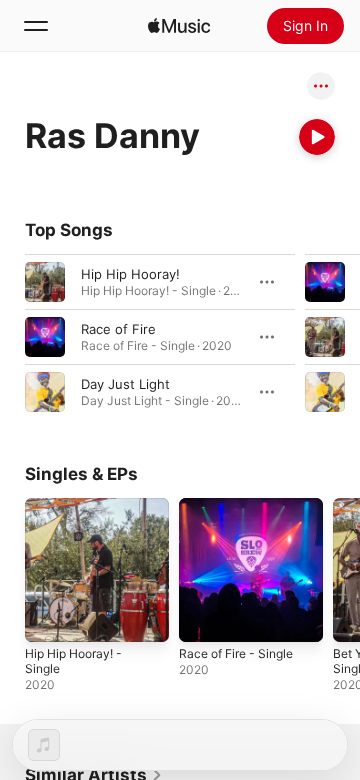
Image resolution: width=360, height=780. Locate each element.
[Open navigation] (36, 26)
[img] (179, 26)
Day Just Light (125, 384)
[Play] (317, 137)
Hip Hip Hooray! (130, 274)
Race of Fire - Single (236, 653)
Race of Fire (118, 329)
